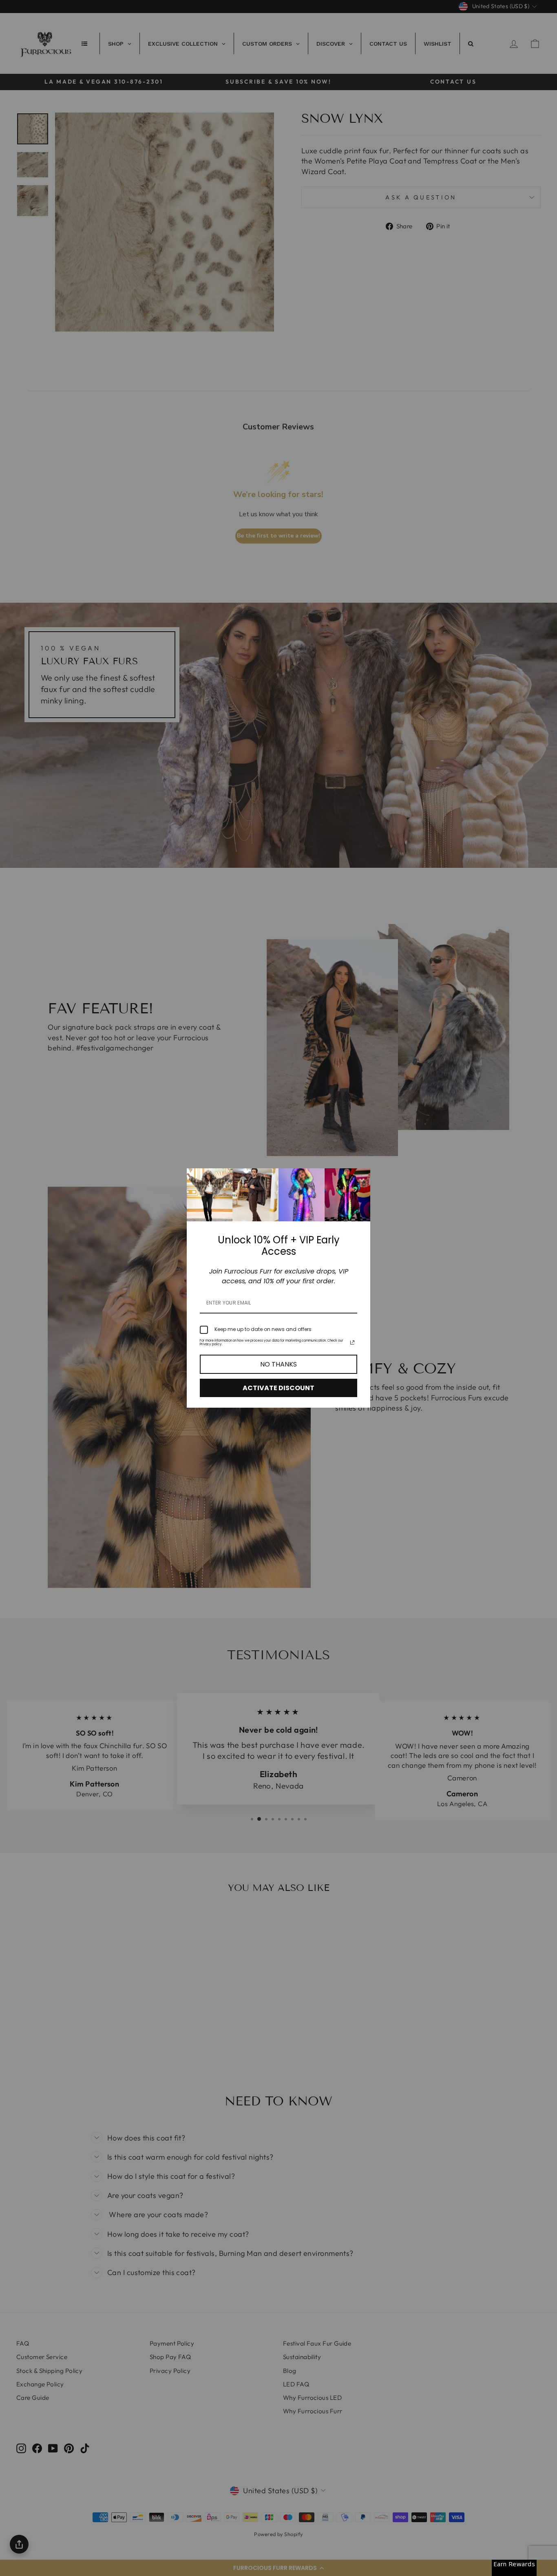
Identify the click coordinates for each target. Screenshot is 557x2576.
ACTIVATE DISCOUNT (278, 1388)
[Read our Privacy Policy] (352, 1342)
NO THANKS (278, 1364)
